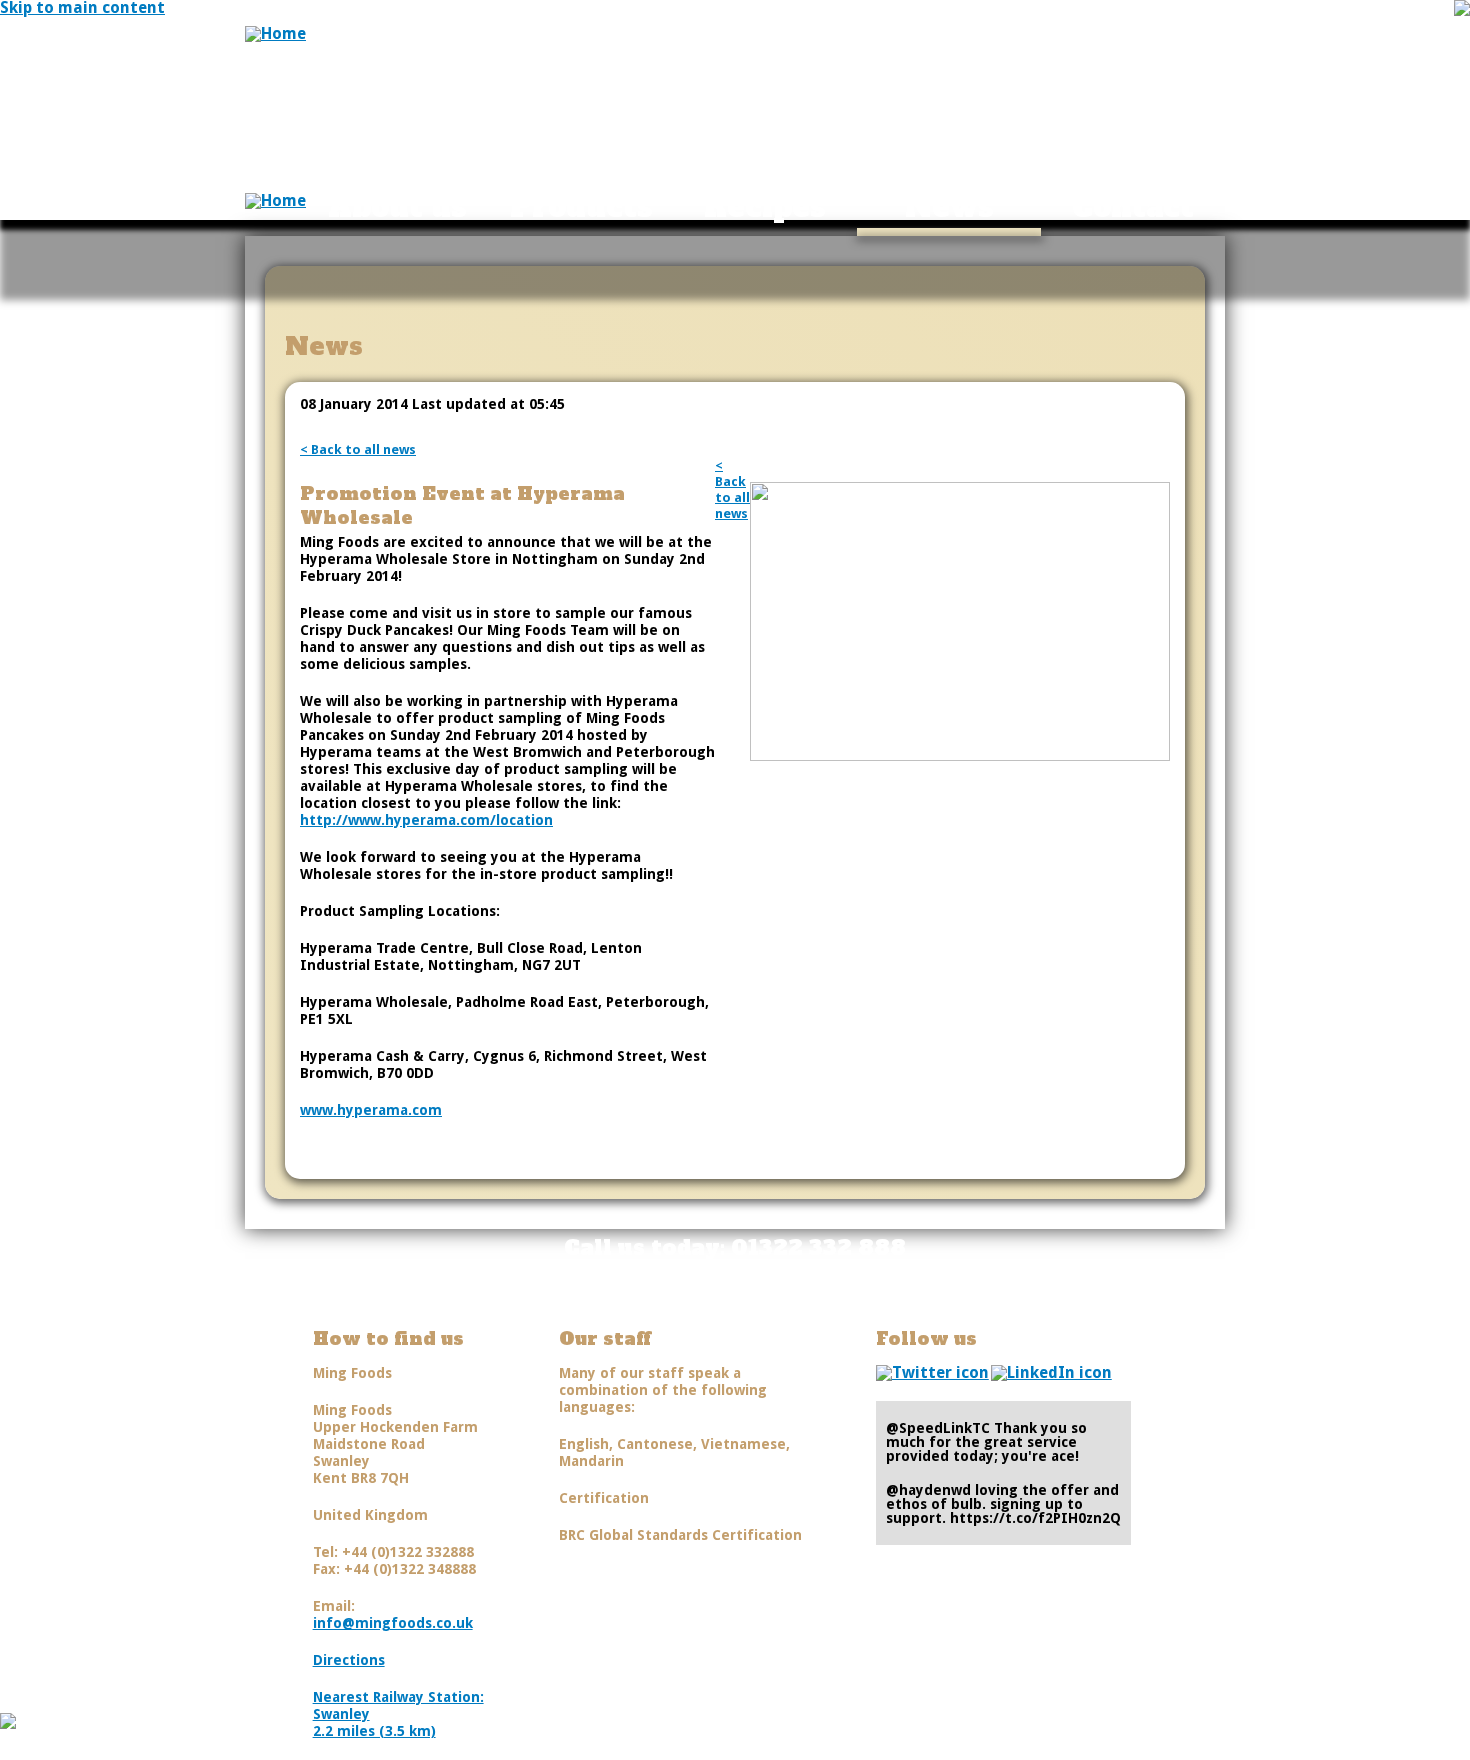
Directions (349, 1660)
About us (397, 207)
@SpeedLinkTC (938, 1428)
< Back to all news (358, 449)
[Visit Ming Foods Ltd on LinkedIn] (1051, 1372)
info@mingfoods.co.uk (393, 1623)
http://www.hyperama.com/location (426, 820)
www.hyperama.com (371, 1110)
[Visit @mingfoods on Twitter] (932, 1372)
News (949, 207)
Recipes (765, 207)
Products (581, 207)
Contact (1133, 207)
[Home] (275, 33)
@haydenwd (928, 1490)
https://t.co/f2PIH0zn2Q (1035, 1518)
